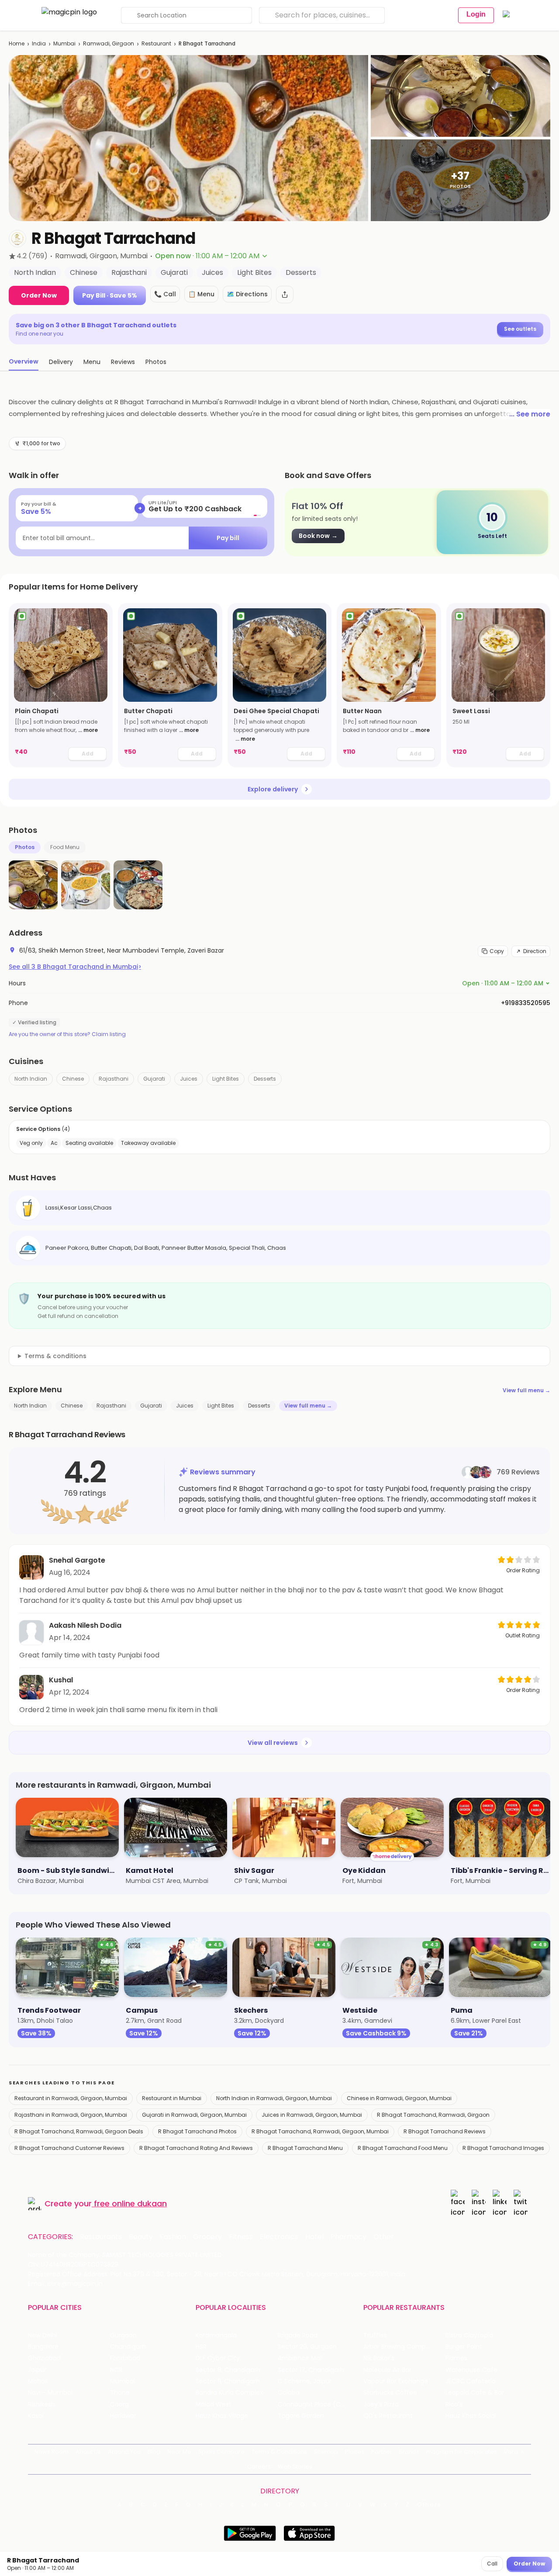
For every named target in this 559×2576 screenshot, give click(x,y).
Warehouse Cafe (471, 2370)
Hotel (314, 2237)
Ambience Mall (300, 2358)
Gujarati (154, 1079)
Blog (154, 2452)
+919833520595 (526, 1003)
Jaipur (37, 2370)
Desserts (265, 1079)
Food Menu (65, 847)
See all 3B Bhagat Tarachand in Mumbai (75, 967)
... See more (530, 414)
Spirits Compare (221, 2452)
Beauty (141, 2237)
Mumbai (64, 43)
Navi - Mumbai (50, 2393)
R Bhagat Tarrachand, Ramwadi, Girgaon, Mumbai (320, 2131)
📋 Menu (201, 294)
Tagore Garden (301, 2416)
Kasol (36, 2416)
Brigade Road (298, 2335)
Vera (511, 2452)
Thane (120, 2393)
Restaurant (156, 43)
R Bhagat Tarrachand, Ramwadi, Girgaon (433, 2115)
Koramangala (216, 2335)
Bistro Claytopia (469, 2335)
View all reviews (273, 1743)
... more (88, 730)
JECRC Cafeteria (471, 2381)
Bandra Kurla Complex (229, 2393)
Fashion (173, 2237)
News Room (52, 2452)
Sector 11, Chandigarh (228, 2381)
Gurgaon (123, 2335)
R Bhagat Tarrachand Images (503, 2148)
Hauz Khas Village (222, 2416)
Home (17, 43)
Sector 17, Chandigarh (311, 2370)
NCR (116, 2370)
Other (384, 2237)
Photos (25, 847)
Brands (409, 2452)
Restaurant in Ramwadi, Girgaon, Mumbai (71, 2098)
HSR (201, 2347)
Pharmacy (349, 2237)
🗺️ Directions (247, 294)
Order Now (39, 295)
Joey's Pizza (381, 2404)
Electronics (279, 2237)
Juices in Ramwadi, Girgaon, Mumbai (312, 2115)
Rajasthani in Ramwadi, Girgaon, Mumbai (71, 2115)
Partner (382, 2452)
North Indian (31, 1079)
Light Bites (226, 1079)
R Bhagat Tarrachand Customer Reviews (69, 2148)
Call (492, 2564)
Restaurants (101, 2237)
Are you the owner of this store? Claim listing (67, 1034)
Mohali (38, 2381)
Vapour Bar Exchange (396, 2381)
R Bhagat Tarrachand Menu (305, 2148)
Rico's (454, 2404)
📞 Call (165, 294)
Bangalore (43, 2347)
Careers (259, 2467)
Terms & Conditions (279, 2452)
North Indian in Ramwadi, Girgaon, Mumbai (274, 2098)
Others (429, 2505)
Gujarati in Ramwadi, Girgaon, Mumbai (194, 2115)
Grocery (207, 2237)
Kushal (61, 1680)
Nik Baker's (379, 2358)
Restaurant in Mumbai (172, 2098)
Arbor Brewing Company (400, 2347)
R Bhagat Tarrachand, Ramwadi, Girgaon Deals (79, 2131)
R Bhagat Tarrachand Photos (197, 2131)
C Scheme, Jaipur (305, 2381)
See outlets (520, 329)
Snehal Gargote (77, 1560)
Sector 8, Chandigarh (228, 2370)
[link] (61, 685)
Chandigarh (128, 2347)
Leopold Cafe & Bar (475, 2393)
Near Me (179, 2452)
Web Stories (295, 2467)
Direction (535, 951)
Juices (189, 1079)
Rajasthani (114, 1079)
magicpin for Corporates (462, 2452)
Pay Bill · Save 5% (110, 295)
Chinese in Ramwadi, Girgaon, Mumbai (399, 2098)
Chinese (73, 1079)
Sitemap (326, 2452)
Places (355, 2452)
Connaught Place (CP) (312, 2404)
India (39, 43)
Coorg (119, 2404)
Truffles (375, 2335)
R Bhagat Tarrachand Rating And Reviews (196, 2148)
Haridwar (123, 2416)
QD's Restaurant (388, 2416)
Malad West (214, 2404)
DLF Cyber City (218, 2358)
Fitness (241, 2237)
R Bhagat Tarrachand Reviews (445, 2131)
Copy (497, 951)
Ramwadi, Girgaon (109, 43)
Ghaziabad (44, 2358)
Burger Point (464, 2347)
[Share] (285, 295)
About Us (88, 2452)
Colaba (289, 2393)
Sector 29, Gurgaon (307, 2347)
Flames (456, 2358)
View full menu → (526, 1390)
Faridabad (125, 2358)
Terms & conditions (55, 1356)
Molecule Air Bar (387, 2370)
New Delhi (43, 2335)
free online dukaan (130, 2203)
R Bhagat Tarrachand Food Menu (403, 2148)
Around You (124, 2452)
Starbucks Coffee (390, 2393)
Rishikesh (41, 2404)
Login (476, 14)
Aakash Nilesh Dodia (85, 1625)
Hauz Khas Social (471, 2416)
